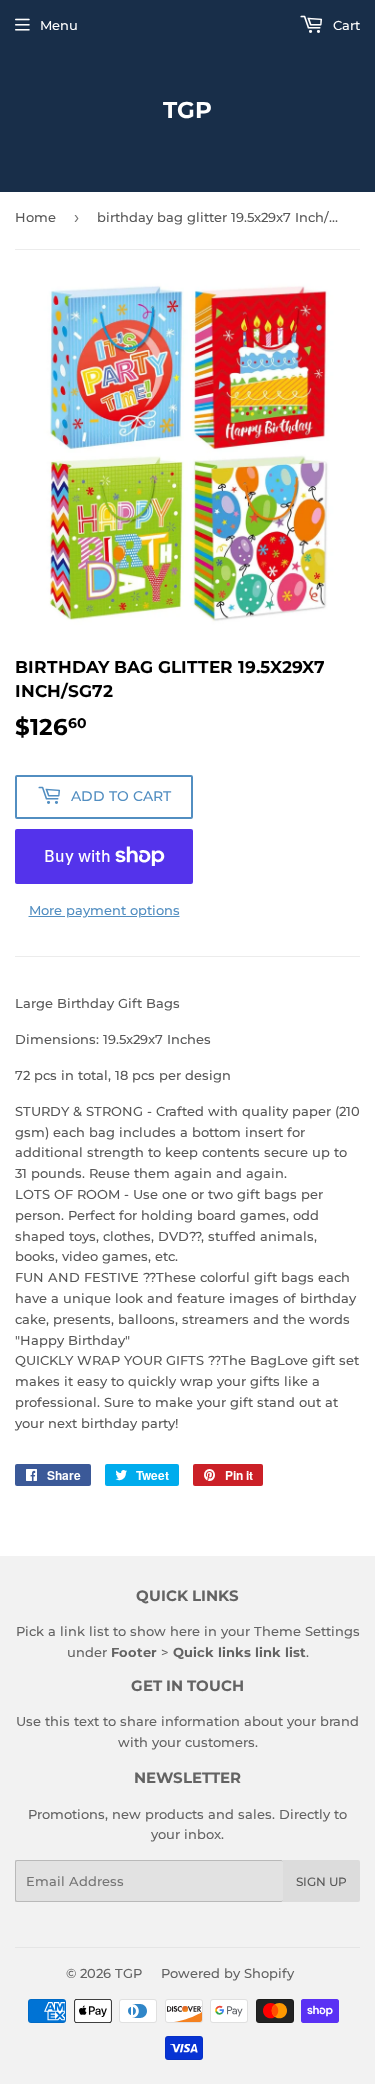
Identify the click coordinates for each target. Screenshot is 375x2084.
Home (35, 217)
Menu (59, 25)
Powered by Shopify (227, 1973)
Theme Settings (307, 1631)
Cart (344, 25)
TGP (187, 110)
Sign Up (321, 1881)
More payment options (104, 910)
